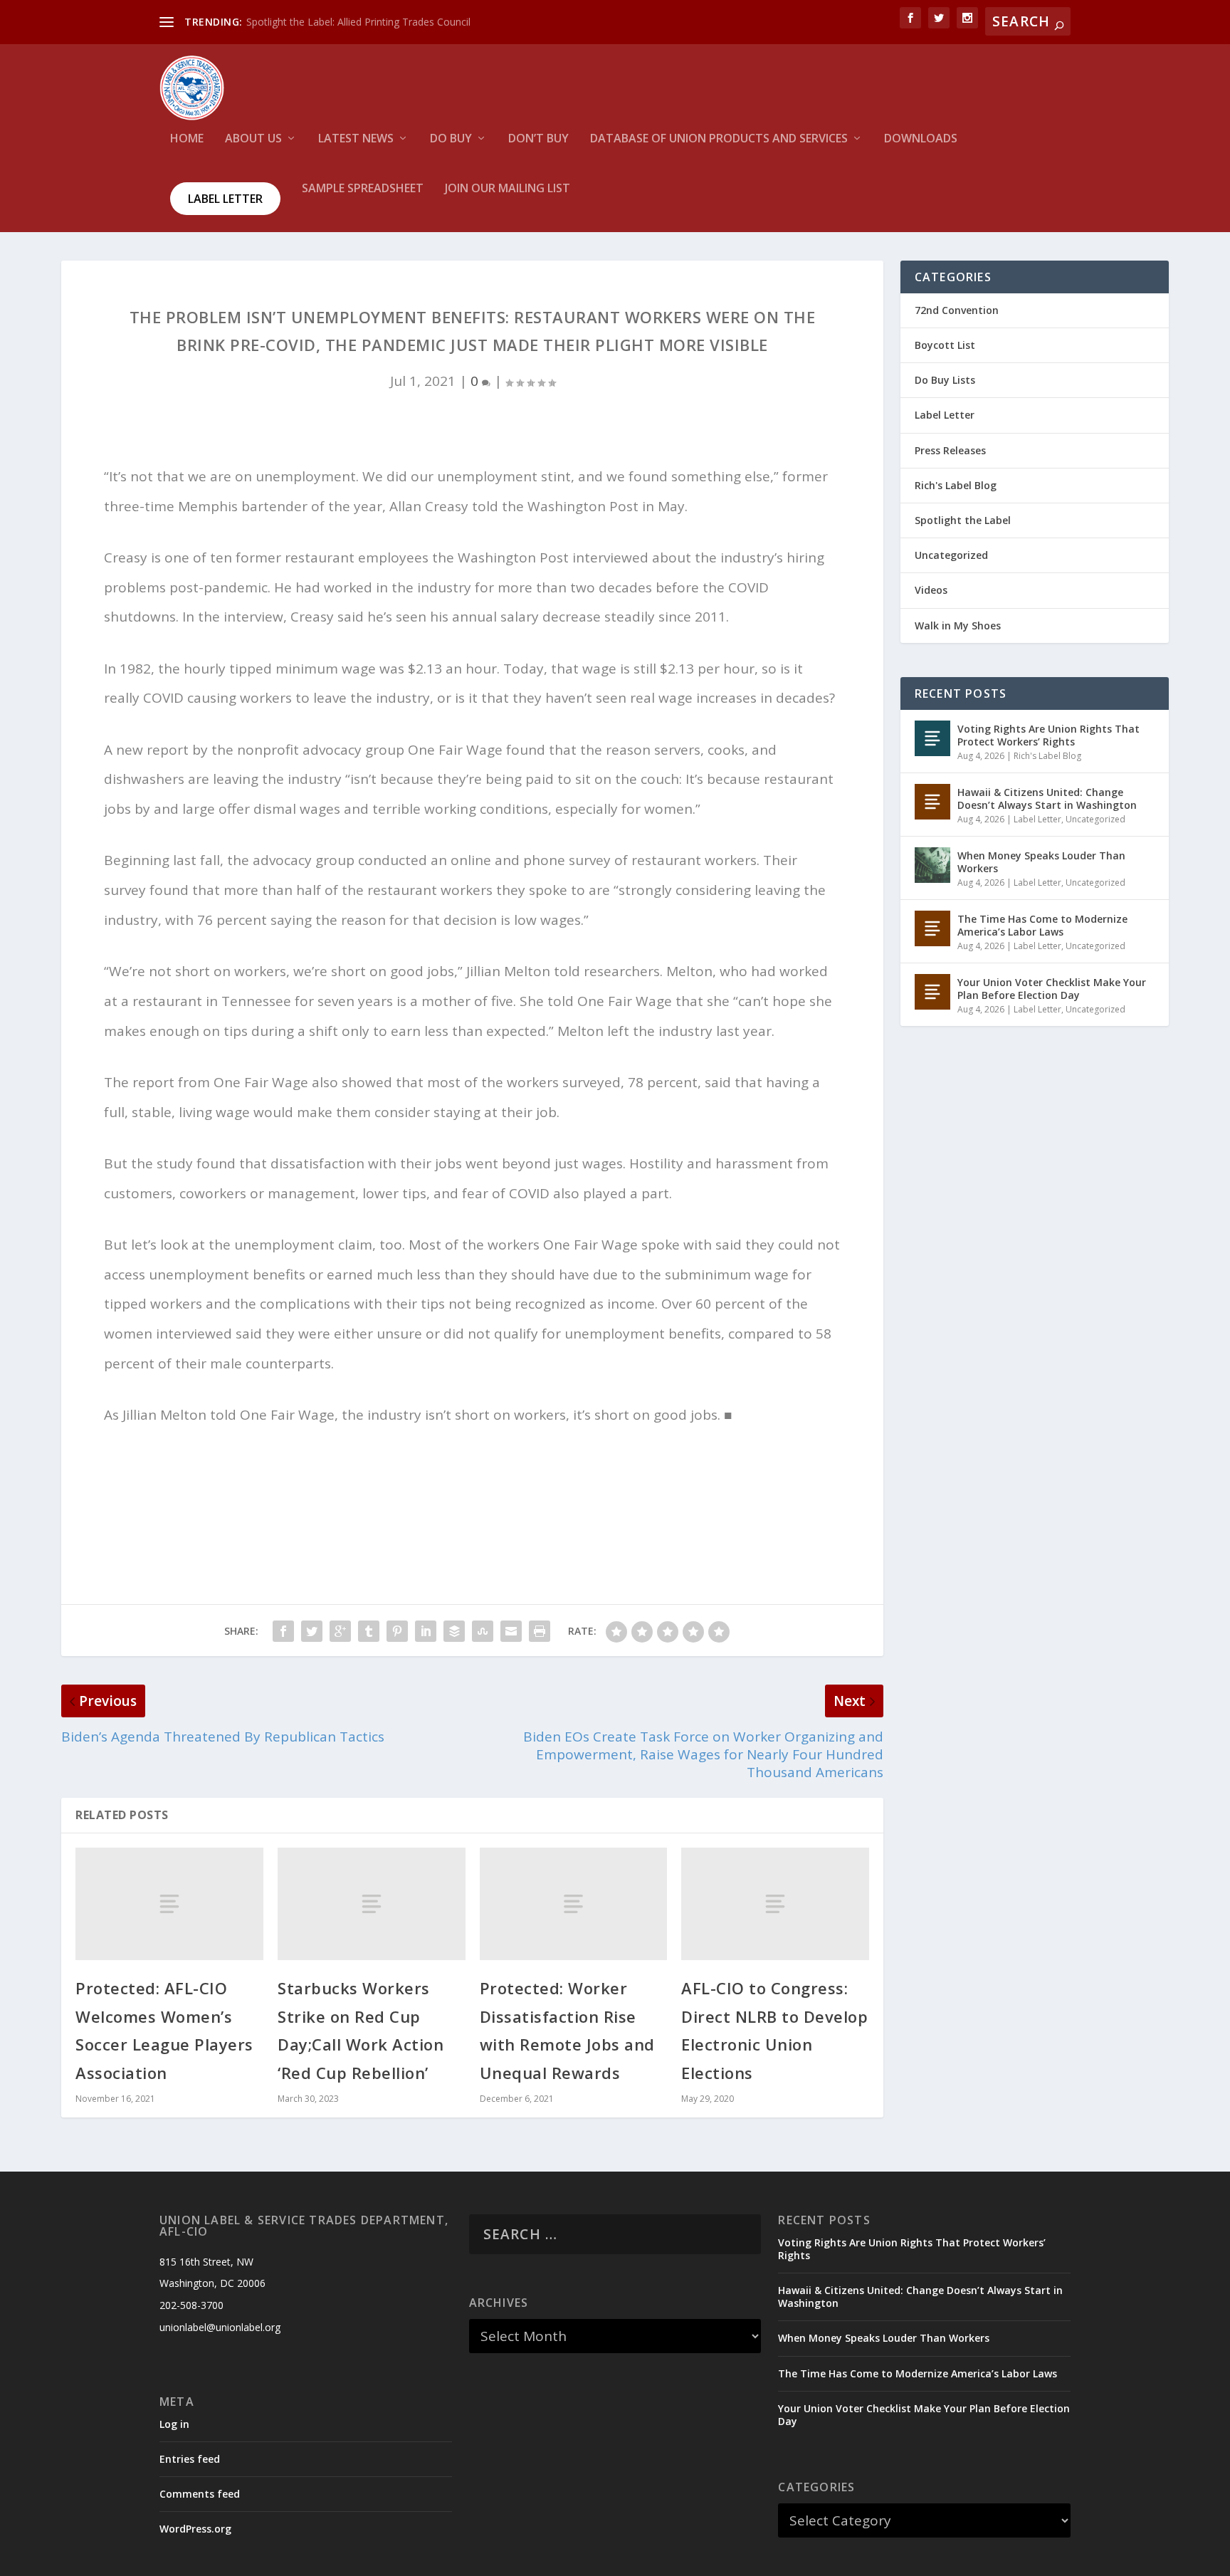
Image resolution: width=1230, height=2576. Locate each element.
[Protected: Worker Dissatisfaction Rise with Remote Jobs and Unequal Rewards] (574, 1904)
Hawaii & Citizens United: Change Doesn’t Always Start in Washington (1047, 799)
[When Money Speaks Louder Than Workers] (932, 865)
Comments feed (200, 2494)
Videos (931, 590)
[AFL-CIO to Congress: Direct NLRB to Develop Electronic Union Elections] (775, 1904)
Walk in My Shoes (958, 625)
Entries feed (190, 2459)
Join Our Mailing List (508, 189)
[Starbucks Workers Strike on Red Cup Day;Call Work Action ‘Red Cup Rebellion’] (372, 1904)
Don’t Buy (538, 139)
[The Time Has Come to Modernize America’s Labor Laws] (932, 928)
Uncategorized (951, 555)
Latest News (356, 139)
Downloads (921, 139)
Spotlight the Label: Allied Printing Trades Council (358, 22)
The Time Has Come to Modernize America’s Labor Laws (1042, 925)
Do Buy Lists (945, 380)
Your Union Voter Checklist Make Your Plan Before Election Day (1052, 989)
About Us (253, 139)
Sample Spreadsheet (363, 189)
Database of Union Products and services (719, 139)
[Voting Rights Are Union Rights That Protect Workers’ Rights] (932, 738)
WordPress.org (195, 2529)
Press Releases (950, 450)
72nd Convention (957, 310)
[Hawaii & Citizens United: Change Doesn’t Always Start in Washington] (932, 802)
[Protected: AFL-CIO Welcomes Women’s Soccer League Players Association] (169, 1904)
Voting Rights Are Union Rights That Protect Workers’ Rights (1048, 735)
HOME (187, 139)
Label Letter (225, 199)
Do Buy (451, 139)
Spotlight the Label (963, 520)
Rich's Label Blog (956, 485)
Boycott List (945, 345)
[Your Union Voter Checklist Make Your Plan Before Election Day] (932, 992)
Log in (174, 2424)
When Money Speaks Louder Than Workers (1041, 862)
